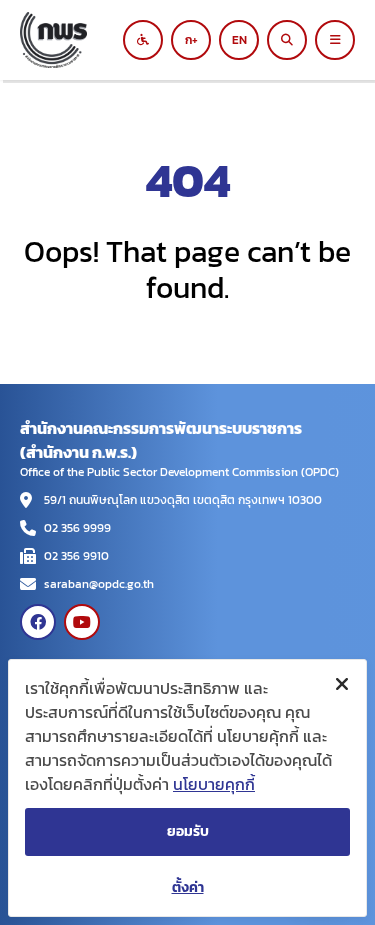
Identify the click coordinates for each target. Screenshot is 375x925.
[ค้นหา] (287, 40)
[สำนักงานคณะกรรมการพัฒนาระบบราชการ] (77, 40)
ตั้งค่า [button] (188, 887)
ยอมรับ (188, 831)
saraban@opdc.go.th (99, 584)
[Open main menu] (335, 40)
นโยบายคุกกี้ (214, 784)
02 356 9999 (77, 528)
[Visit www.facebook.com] (38, 622)
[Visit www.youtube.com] (82, 622)
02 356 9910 (76, 556)
